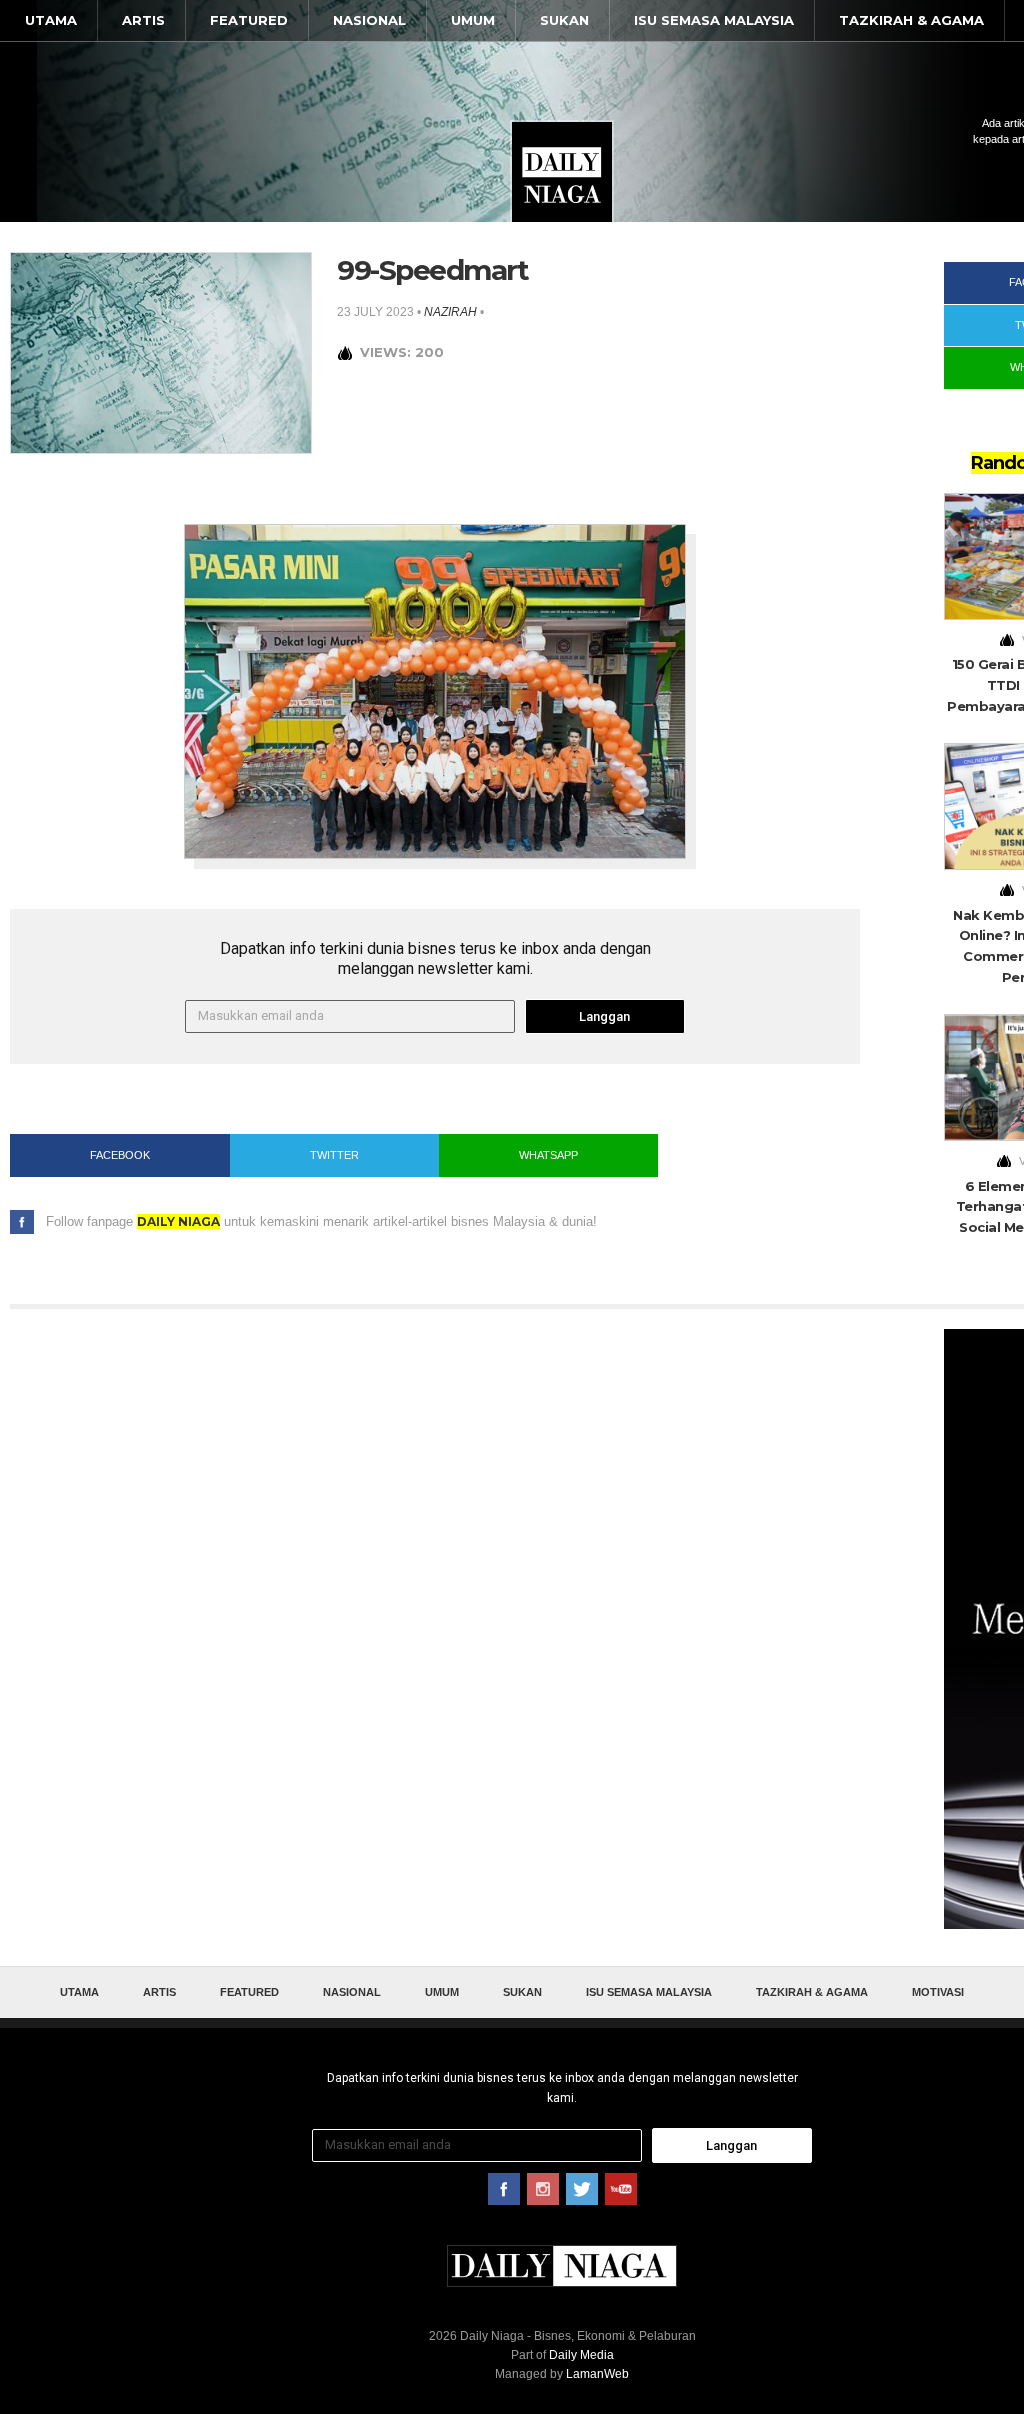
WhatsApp (548, 1155)
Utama (51, 20)
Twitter (334, 1155)
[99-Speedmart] (161, 351)
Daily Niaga (562, 172)
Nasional (369, 20)
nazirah (450, 312)
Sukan (564, 20)
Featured (249, 20)
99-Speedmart (432, 270)
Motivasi (938, 1992)
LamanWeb (597, 2374)
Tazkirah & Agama (911, 20)
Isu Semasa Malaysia (714, 20)
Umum (473, 20)
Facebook (120, 1155)
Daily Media (581, 2355)
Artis (143, 20)
